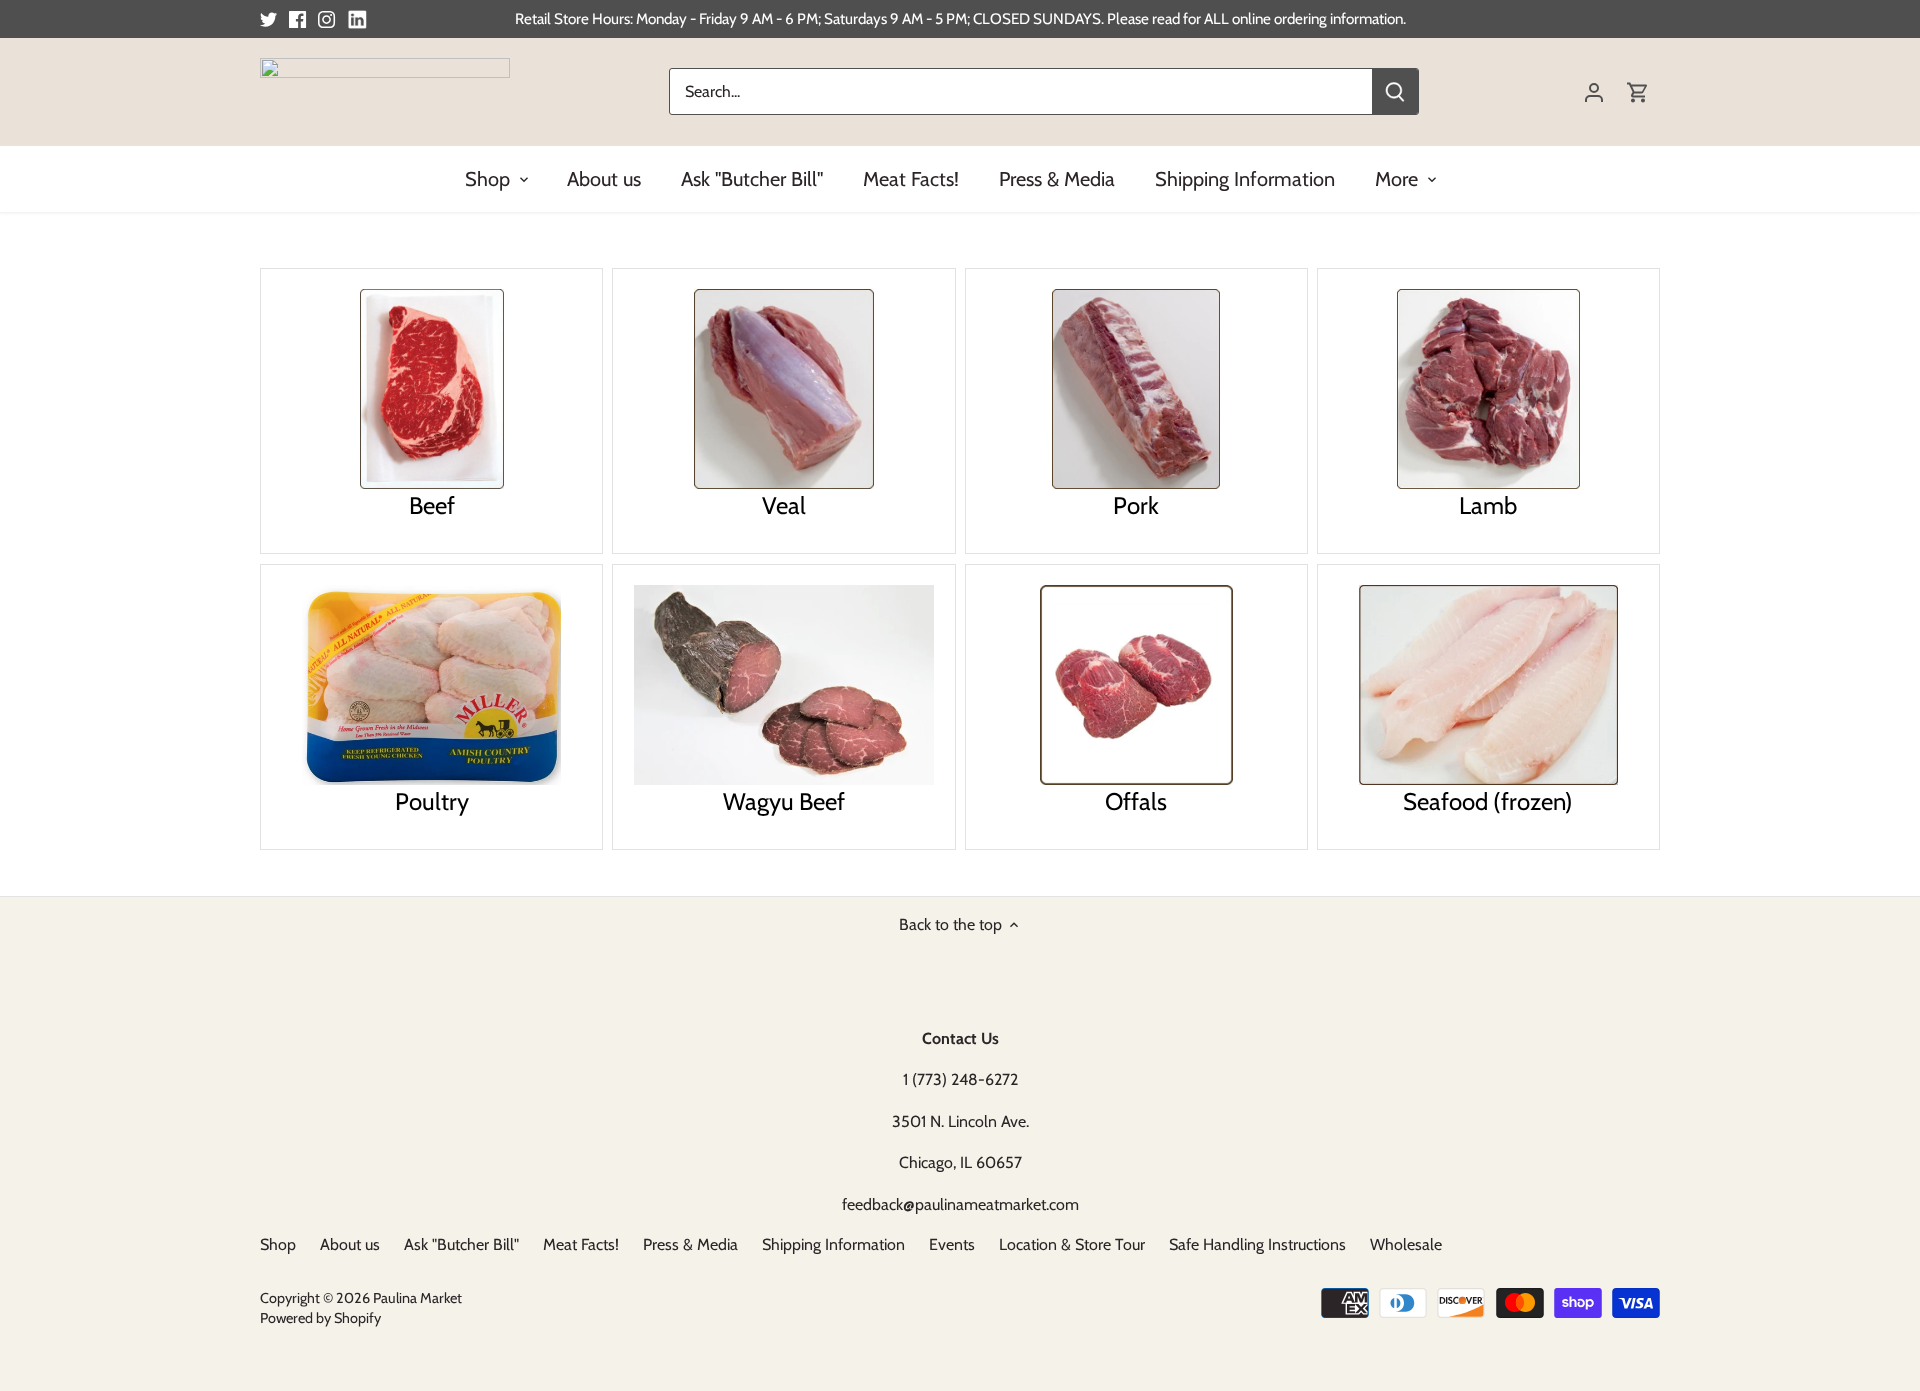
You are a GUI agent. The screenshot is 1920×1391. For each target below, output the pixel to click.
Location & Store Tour (1072, 1244)
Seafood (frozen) (1488, 800)
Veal (784, 504)
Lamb (1488, 504)
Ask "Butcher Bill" (461, 1244)
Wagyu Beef (784, 800)
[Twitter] (268, 19)
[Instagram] (326, 19)
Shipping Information (833, 1244)
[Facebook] (297, 19)
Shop (278, 1244)
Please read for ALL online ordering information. (1256, 18)
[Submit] (1395, 91)
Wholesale (1406, 1244)
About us (350, 1244)
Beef (432, 504)
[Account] (1594, 91)
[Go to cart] (1638, 91)
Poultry (432, 800)
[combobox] (1021, 91)
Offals (1136, 800)
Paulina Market (417, 1298)
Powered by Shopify (320, 1318)
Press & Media (690, 1244)
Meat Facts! (581, 1244)
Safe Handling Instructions (1257, 1244)
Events (952, 1244)
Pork (1136, 504)
